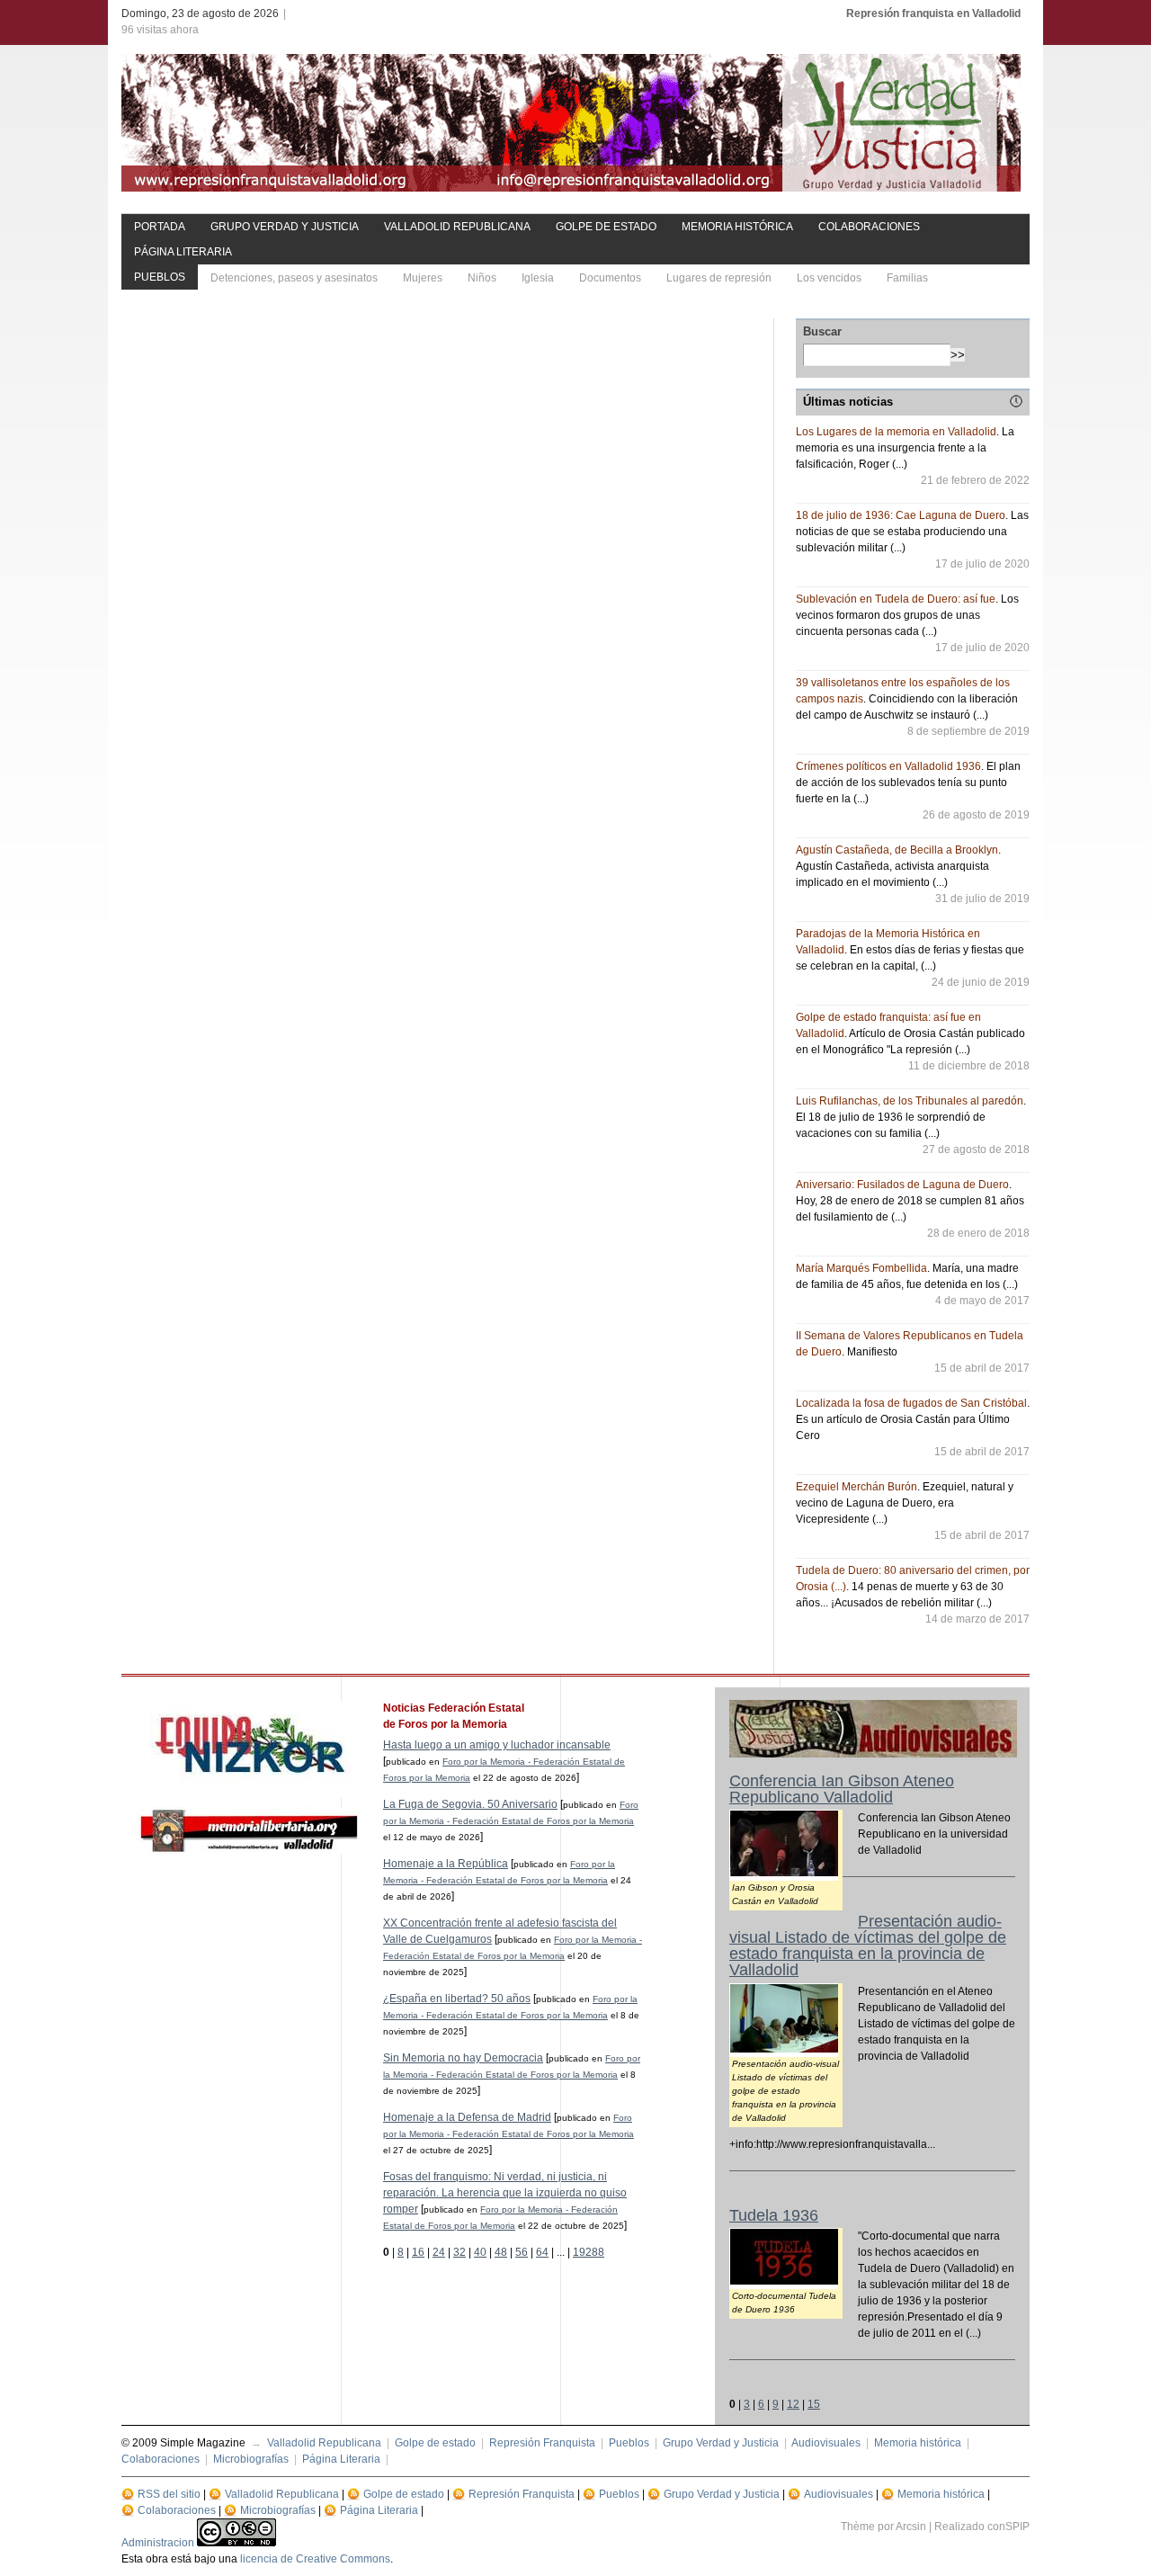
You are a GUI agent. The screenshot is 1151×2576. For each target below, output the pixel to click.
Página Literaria (183, 252)
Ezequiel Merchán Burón (857, 1487)
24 (439, 2252)
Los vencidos (829, 278)
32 (460, 2252)
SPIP (1017, 2527)
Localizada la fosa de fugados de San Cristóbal (911, 1403)
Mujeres (423, 278)
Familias (907, 278)
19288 (589, 2252)
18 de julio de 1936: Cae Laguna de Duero (901, 515)
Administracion (158, 2543)
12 (793, 2404)
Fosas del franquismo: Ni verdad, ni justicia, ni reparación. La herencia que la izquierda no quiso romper (505, 2193)
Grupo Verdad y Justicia (285, 227)
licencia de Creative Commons (315, 2559)
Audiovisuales (826, 2443)
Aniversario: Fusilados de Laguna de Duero (902, 1185)
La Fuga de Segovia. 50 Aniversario (470, 1804)
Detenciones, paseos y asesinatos (294, 278)
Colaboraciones (869, 227)
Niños (482, 278)
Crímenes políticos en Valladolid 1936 (888, 766)
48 (501, 2252)
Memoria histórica (737, 227)
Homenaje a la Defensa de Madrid (467, 2117)
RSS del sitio (169, 2494)
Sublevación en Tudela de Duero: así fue (896, 599)
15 (814, 2404)
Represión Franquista (542, 2443)
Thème (858, 2527)
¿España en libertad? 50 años (457, 1999)
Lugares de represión (719, 278)
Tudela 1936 (774, 2215)
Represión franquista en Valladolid (933, 13)
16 (418, 2252)
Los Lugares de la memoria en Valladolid (896, 432)
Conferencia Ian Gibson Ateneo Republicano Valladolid (842, 1789)
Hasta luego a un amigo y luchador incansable (497, 1745)
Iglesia (538, 278)
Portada (160, 227)
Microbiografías (251, 2459)
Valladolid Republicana (457, 227)
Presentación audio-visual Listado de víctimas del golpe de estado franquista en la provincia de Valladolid (868, 1945)
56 (522, 2252)
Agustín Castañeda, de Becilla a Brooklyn (897, 850)
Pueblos (160, 277)
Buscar (822, 331)
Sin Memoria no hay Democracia (463, 2058)
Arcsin (911, 2527)
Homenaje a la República (446, 1864)
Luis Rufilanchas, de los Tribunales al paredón (910, 1101)
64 (542, 2252)
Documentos (610, 278)
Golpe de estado (606, 227)
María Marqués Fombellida (861, 1268)
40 (480, 2252)
